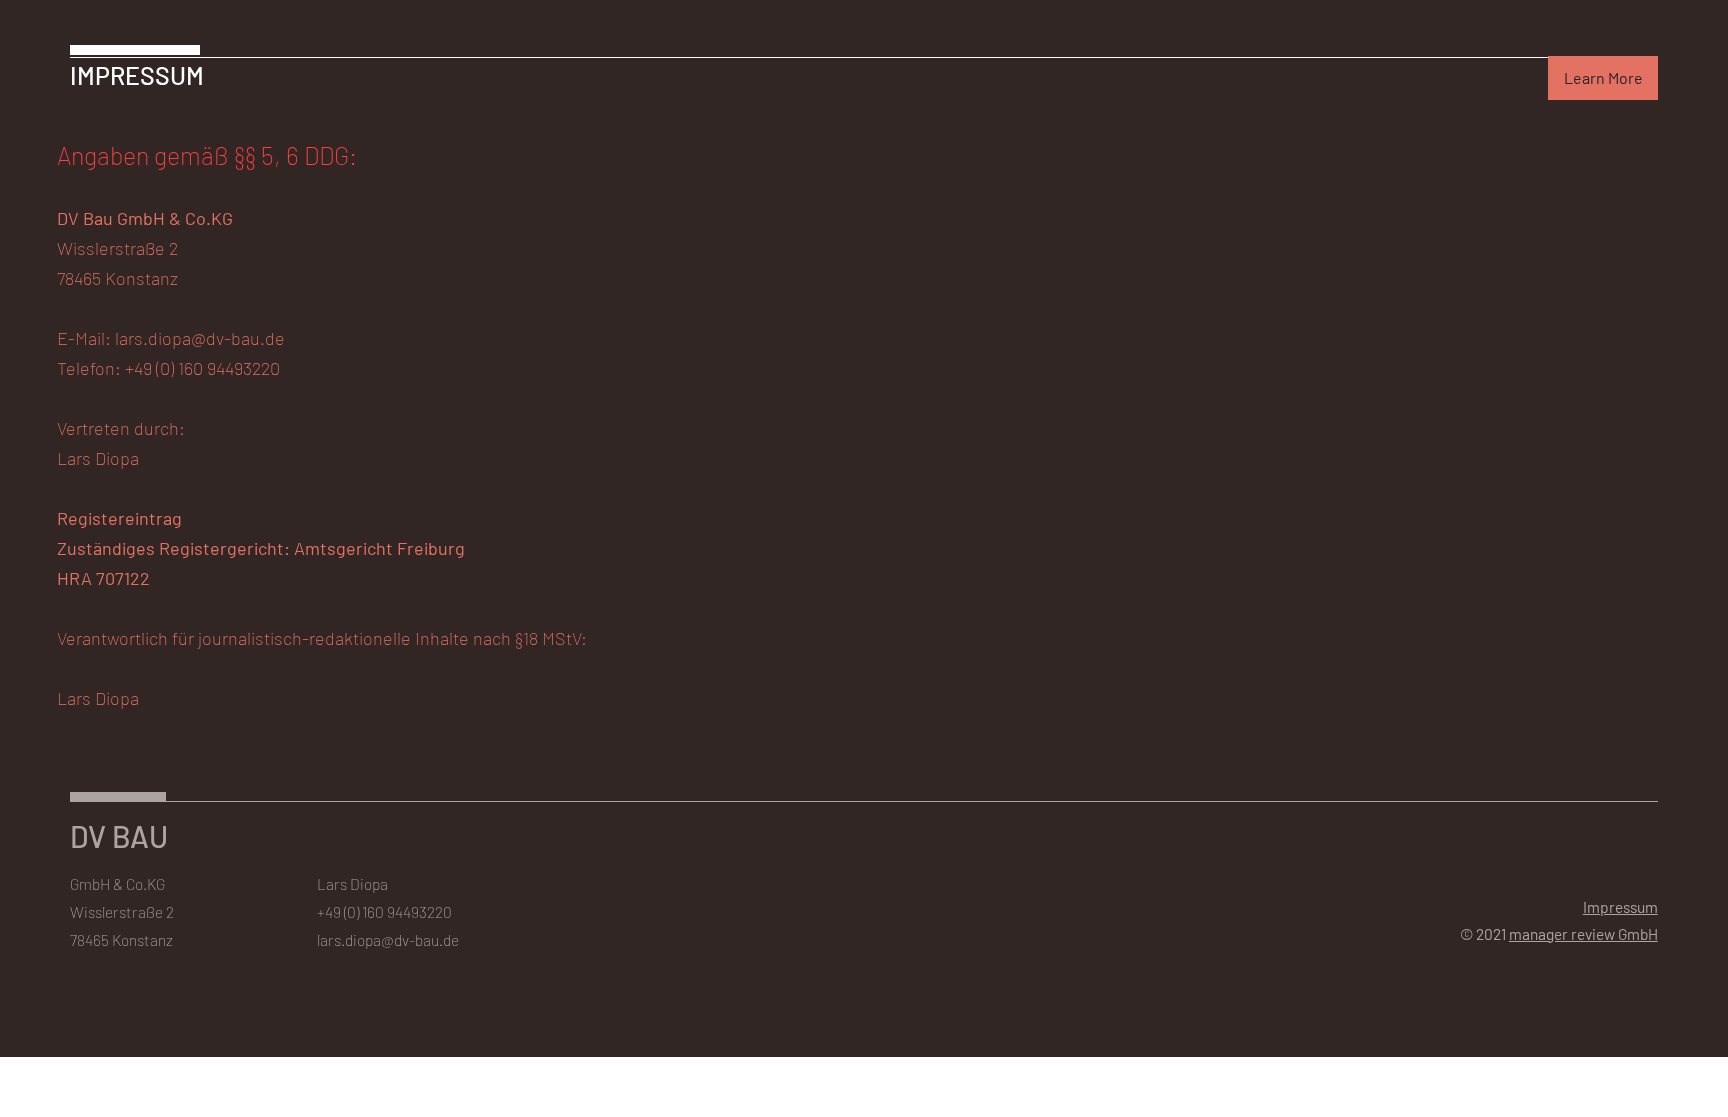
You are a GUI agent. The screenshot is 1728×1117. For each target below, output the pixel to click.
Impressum (1620, 906)
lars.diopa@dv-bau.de (388, 939)
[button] (1603, 78)
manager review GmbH (1583, 933)
